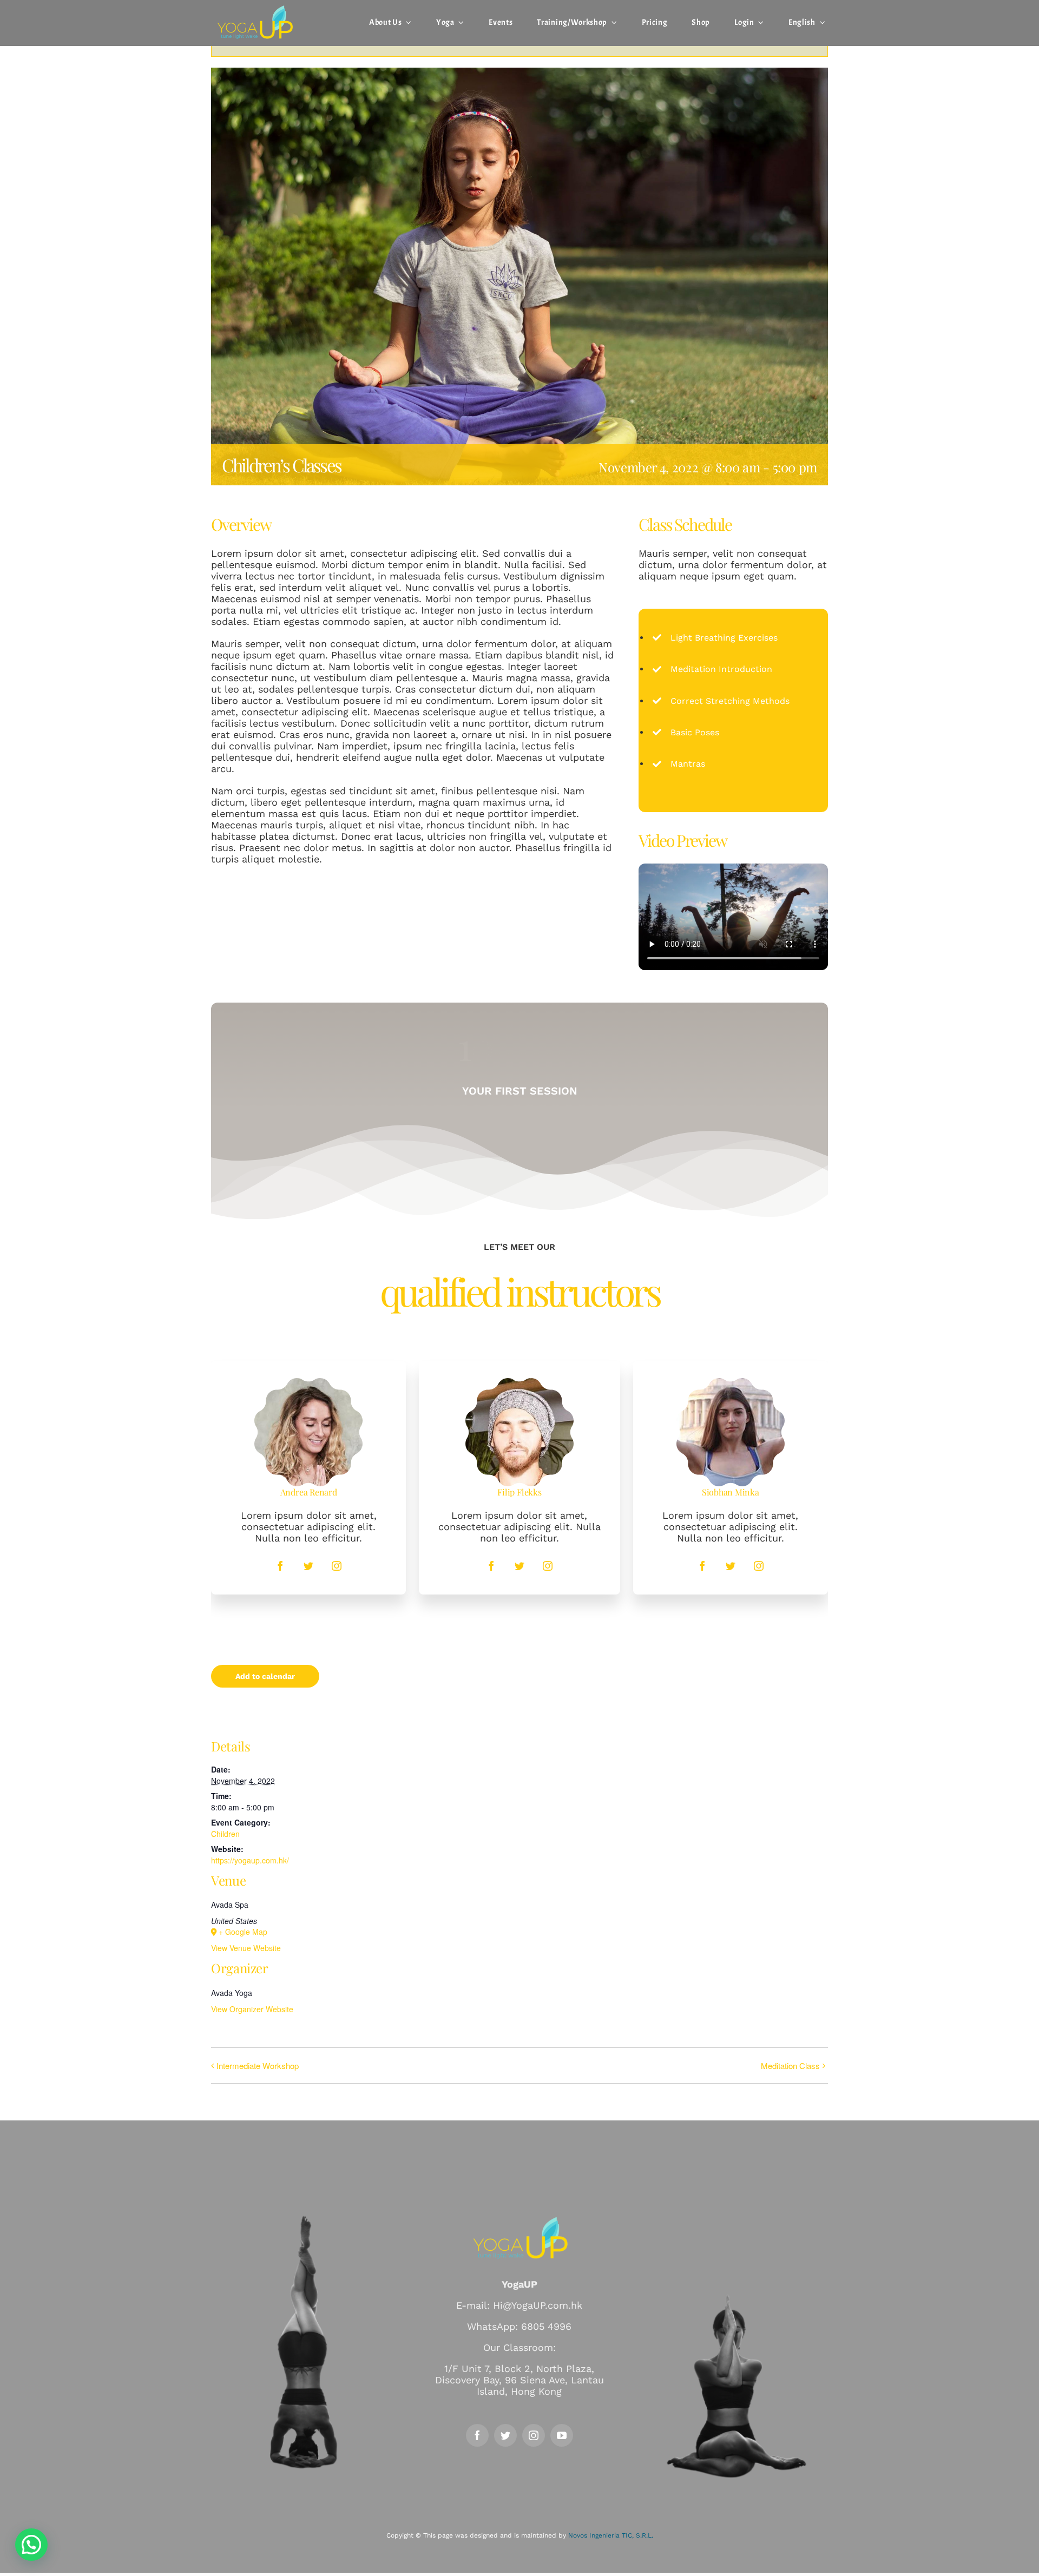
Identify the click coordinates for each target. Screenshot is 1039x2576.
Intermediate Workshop (258, 2066)
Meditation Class (790, 2066)
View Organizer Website (252, 2009)
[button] (31, 2545)
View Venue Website (246, 1948)
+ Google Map (243, 1932)
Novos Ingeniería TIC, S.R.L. (611, 2535)
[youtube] (562, 2435)
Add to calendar (265, 1676)
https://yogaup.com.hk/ (250, 1860)
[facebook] (280, 1566)
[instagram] (337, 1566)
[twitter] (308, 1566)
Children (225, 1834)
